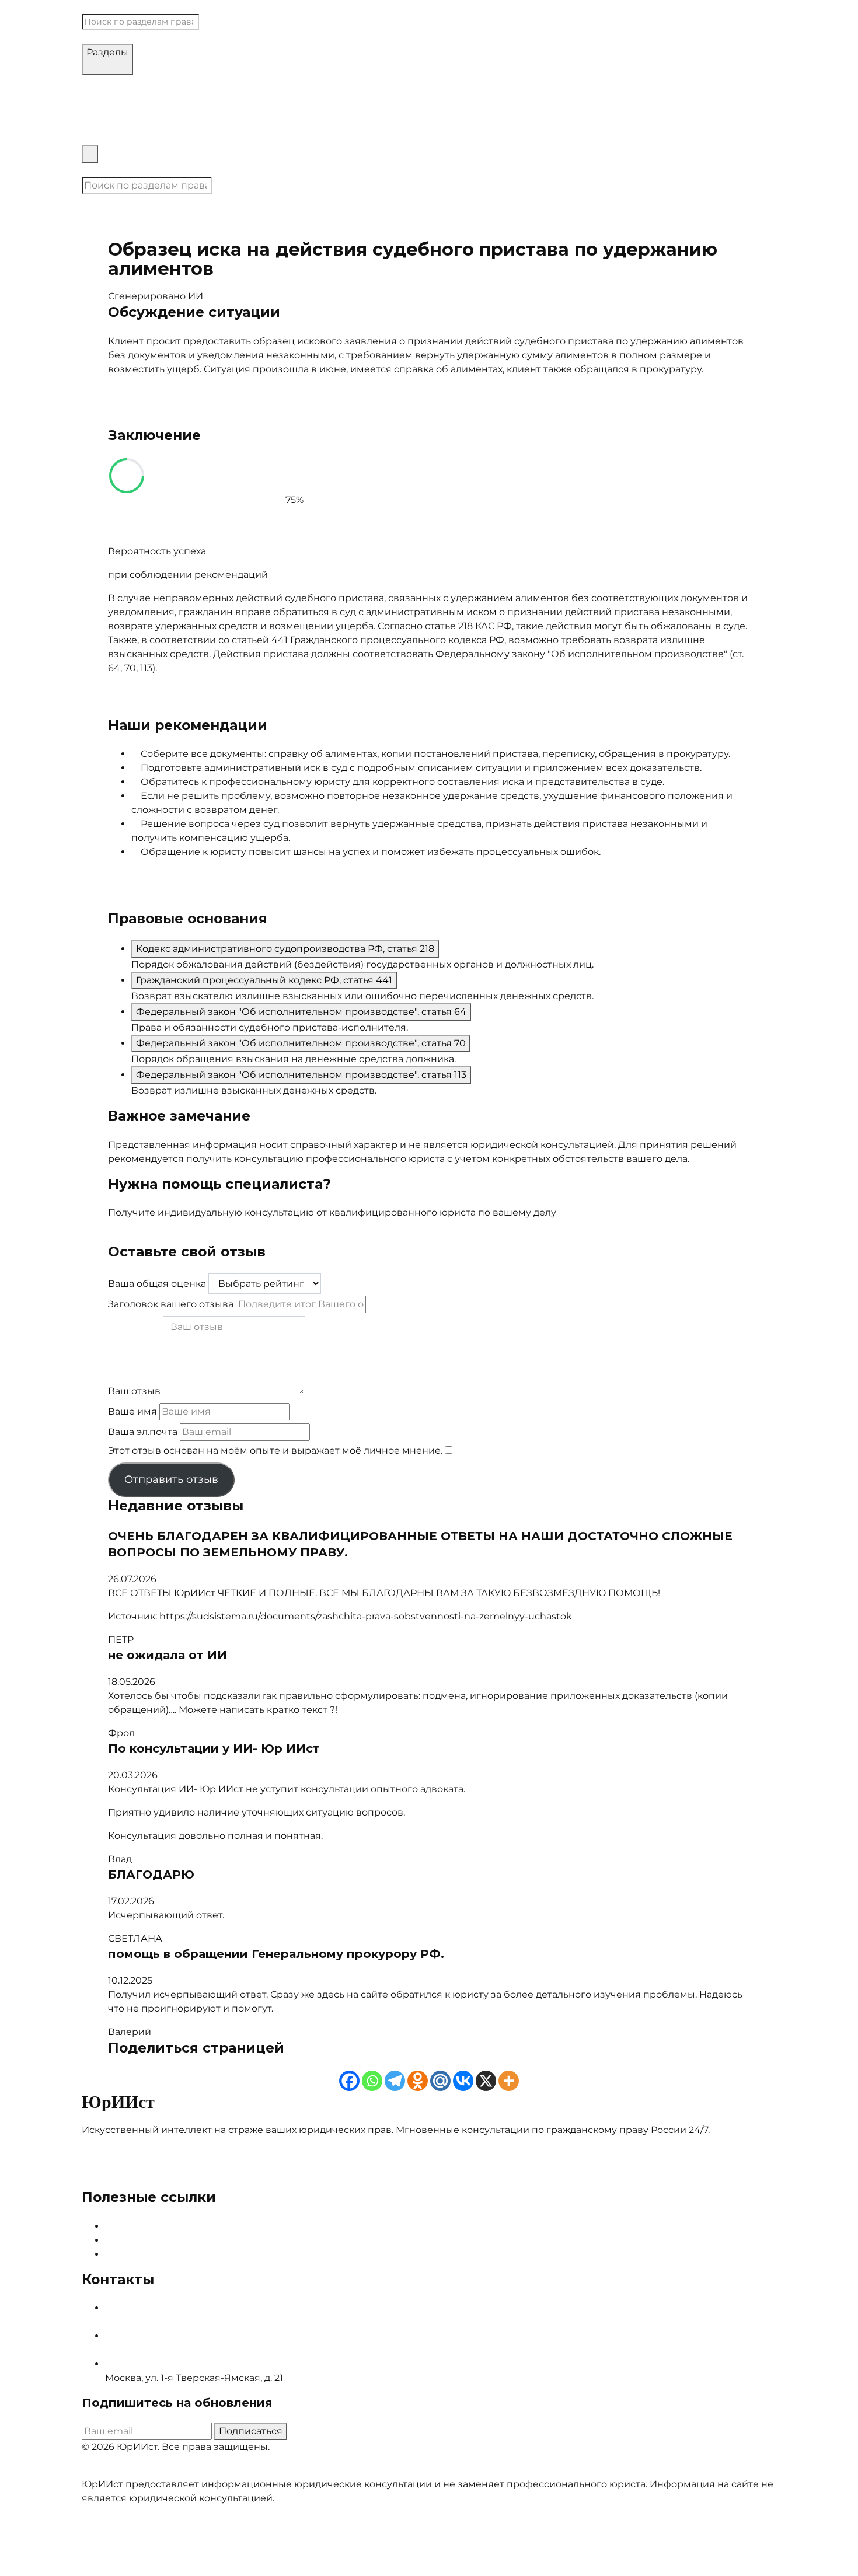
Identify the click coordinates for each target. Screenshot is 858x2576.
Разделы (107, 52)
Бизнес (608, 82)
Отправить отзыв (171, 1479)
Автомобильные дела (135, 82)
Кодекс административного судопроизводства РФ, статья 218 (285, 949)
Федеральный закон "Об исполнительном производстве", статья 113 (301, 1075)
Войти (145, 170)
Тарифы (101, 138)
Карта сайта (134, 2254)
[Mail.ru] (440, 2081)
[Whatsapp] (372, 2081)
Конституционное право (347, 82)
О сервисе (131, 2226)
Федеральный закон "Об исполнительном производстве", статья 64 (301, 1012)
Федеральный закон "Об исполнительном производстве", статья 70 (301, 1043)
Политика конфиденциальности (244, 2470)
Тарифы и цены (143, 2240)
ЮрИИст (102, 7)
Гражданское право (237, 82)
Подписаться (251, 2431)
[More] (509, 2081)
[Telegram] (395, 2081)
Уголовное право (546, 82)
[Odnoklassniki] (418, 2081)
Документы (657, 215)
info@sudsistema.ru (152, 2322)
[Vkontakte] (463, 2081)
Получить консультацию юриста (186, 1236)
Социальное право (456, 82)
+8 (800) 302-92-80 (149, 2350)
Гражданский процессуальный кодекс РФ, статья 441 (264, 980)
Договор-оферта (122, 2470)
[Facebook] (349, 2081)
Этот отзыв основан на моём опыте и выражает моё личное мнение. (275, 1451)
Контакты (105, 170)
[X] (486, 2081)
